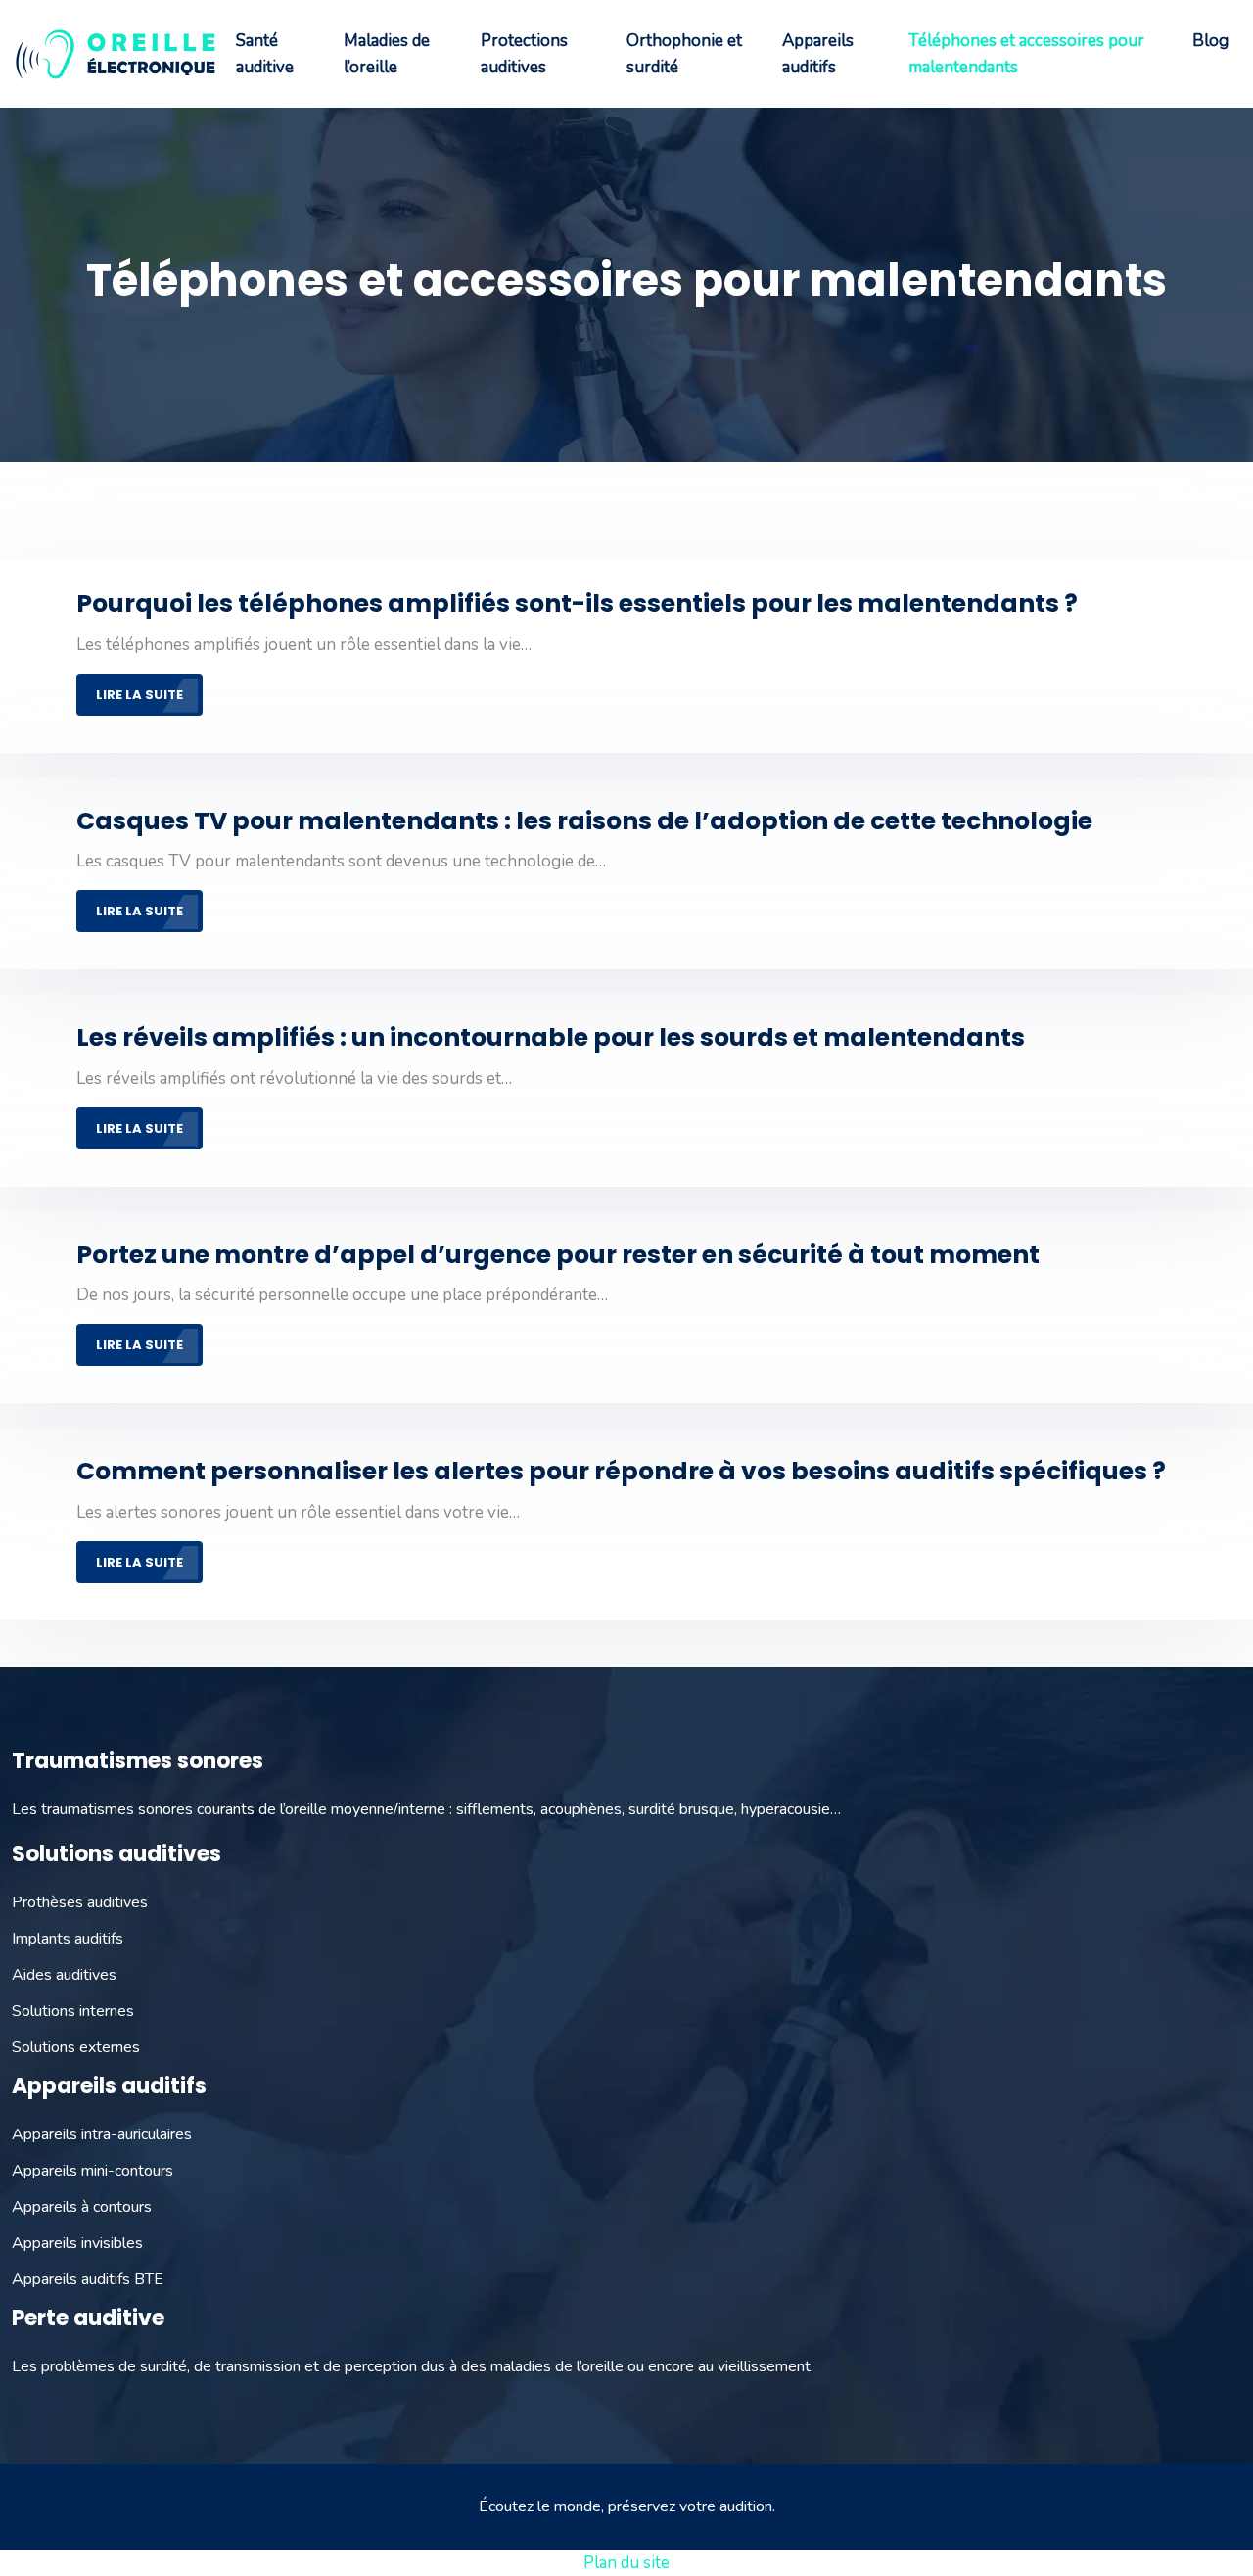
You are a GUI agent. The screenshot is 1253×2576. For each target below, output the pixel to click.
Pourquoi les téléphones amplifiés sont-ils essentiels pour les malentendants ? (577, 604)
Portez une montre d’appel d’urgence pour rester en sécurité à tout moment (558, 1255)
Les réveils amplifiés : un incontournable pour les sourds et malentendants (551, 1037)
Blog (1210, 41)
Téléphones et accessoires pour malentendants (1026, 54)
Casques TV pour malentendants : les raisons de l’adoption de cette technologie (584, 821)
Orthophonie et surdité (684, 54)
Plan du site (626, 2563)
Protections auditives (524, 54)
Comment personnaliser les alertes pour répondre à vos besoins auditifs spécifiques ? (621, 1471)
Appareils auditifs (818, 54)
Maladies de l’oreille (387, 54)
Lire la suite (139, 695)
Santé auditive (265, 54)
